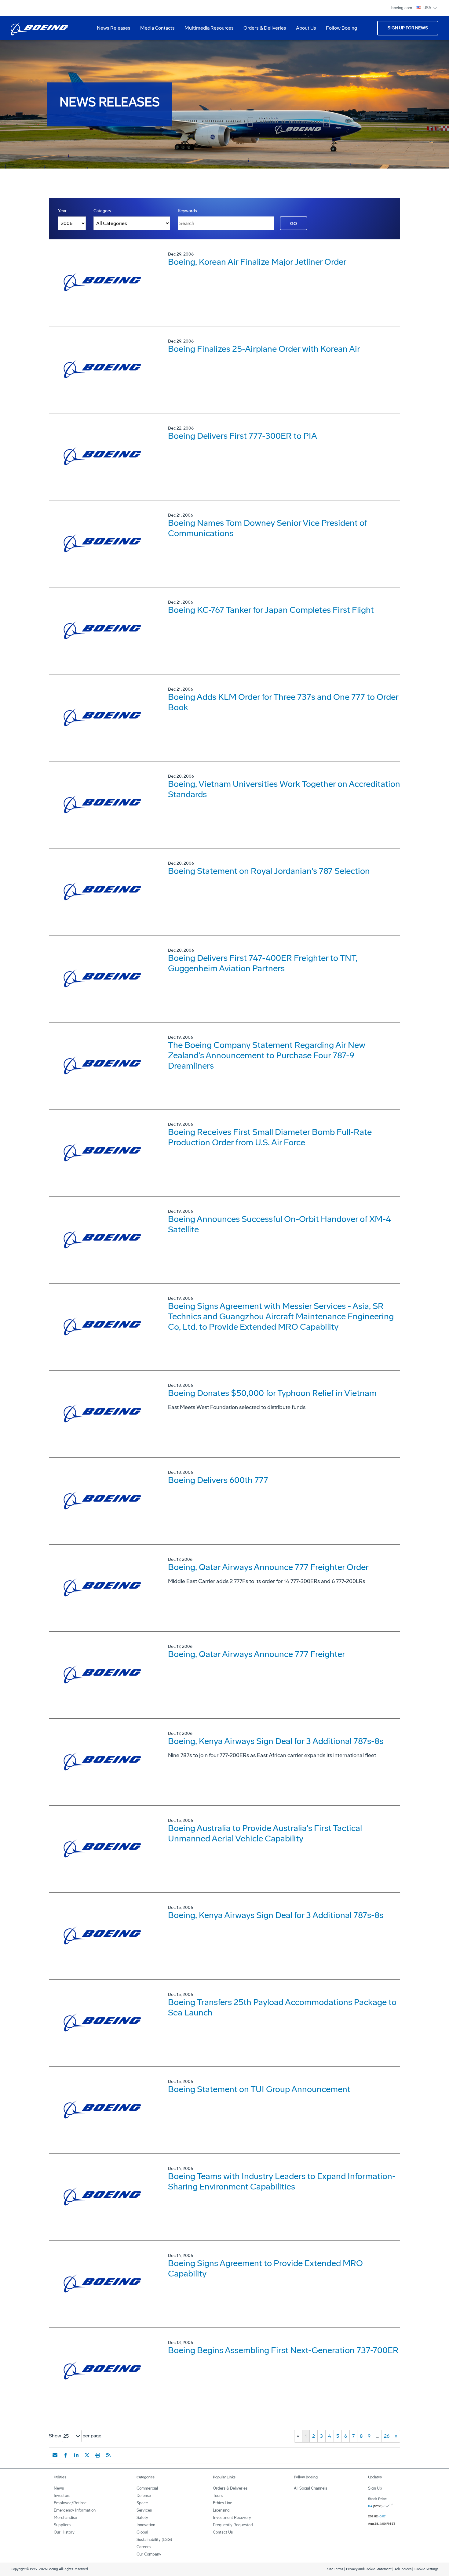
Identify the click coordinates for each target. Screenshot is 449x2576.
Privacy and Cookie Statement (369, 2569)
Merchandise (65, 2518)
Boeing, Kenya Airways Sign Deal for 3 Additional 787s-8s (276, 1741)
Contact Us (223, 2532)
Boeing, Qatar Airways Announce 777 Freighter (257, 1654)
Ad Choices (403, 2569)
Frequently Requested (233, 2525)
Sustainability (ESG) (154, 2540)
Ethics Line (223, 2503)
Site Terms (335, 2569)
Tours (218, 2496)
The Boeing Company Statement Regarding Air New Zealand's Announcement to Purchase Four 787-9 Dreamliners (267, 1055)
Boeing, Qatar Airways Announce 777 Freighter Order (268, 1567)
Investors (62, 2496)
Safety (142, 2518)
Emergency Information (75, 2510)
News (59, 2488)
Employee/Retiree (70, 2503)
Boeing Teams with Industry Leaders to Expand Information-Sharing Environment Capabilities (282, 2181)
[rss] (108, 2455)
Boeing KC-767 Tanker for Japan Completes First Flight (271, 610)
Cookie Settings (426, 2569)
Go (294, 224)
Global (142, 2532)
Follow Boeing (341, 28)
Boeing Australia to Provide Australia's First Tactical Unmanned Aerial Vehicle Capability (265, 1833)
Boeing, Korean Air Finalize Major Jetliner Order (257, 262)
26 (387, 2436)
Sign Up (375, 2488)
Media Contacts (157, 28)
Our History (64, 2532)
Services (144, 2510)
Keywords (187, 211)
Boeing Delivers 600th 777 (218, 1480)
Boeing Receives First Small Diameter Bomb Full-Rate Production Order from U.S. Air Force (270, 1137)
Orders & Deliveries (262, 30)
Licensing (221, 2510)
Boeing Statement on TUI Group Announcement (259, 2089)
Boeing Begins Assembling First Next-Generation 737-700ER (283, 2350)
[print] (98, 2455)
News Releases (114, 28)
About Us (304, 30)
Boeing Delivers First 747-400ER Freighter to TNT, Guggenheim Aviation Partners (263, 963)
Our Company (149, 2554)
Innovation (146, 2525)
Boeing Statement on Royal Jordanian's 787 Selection (269, 871)
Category (102, 211)
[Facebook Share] (66, 2455)
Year (62, 211)
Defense (144, 2496)
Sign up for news (408, 28)
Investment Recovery (232, 2518)
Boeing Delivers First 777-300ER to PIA (243, 436)
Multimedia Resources (207, 30)
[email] (55, 2455)
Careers (144, 2547)
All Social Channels (310, 2488)
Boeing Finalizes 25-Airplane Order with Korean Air (264, 349)
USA (428, 8)
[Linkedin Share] (76, 2455)
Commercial (147, 2488)
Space (142, 2503)
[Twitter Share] (87, 2455)
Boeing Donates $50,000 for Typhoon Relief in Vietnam (272, 1393)
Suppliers (62, 2525)
